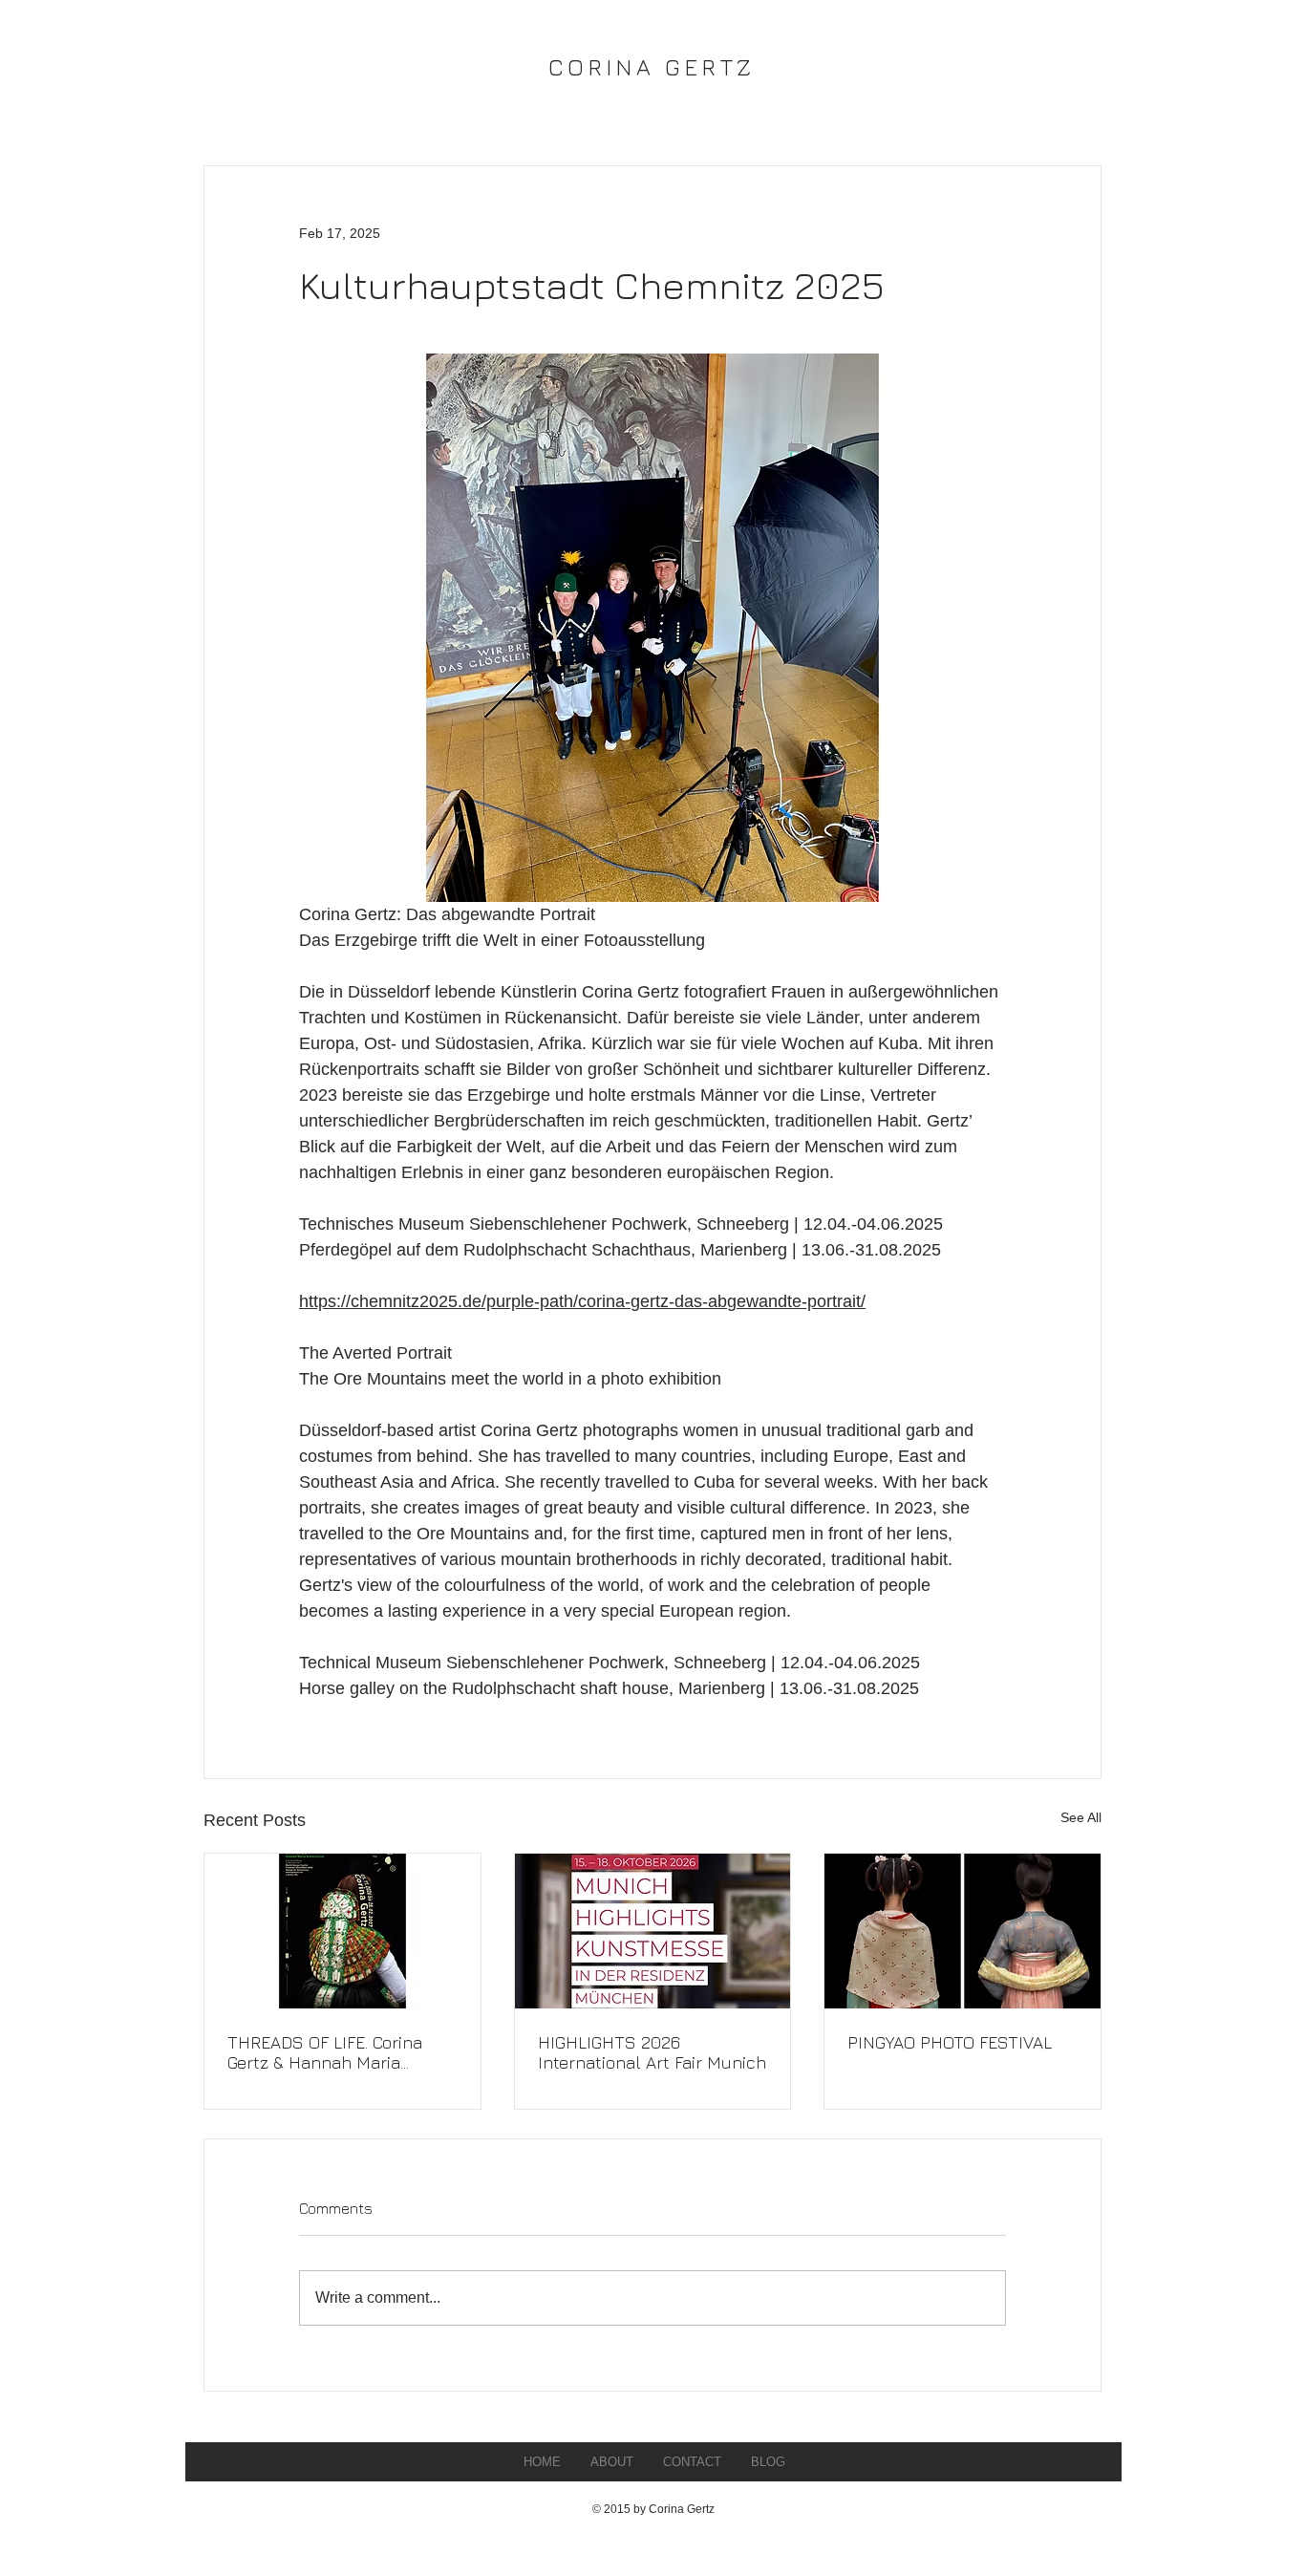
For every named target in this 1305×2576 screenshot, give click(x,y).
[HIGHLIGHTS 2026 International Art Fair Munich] (653, 1931)
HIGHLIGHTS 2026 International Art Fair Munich (652, 2052)
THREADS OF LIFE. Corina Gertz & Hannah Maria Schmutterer (325, 2052)
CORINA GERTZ (652, 67)
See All (1081, 1817)
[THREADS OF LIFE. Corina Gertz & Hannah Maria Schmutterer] (342, 1931)
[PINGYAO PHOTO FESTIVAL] (963, 1931)
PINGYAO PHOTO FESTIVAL (950, 2042)
